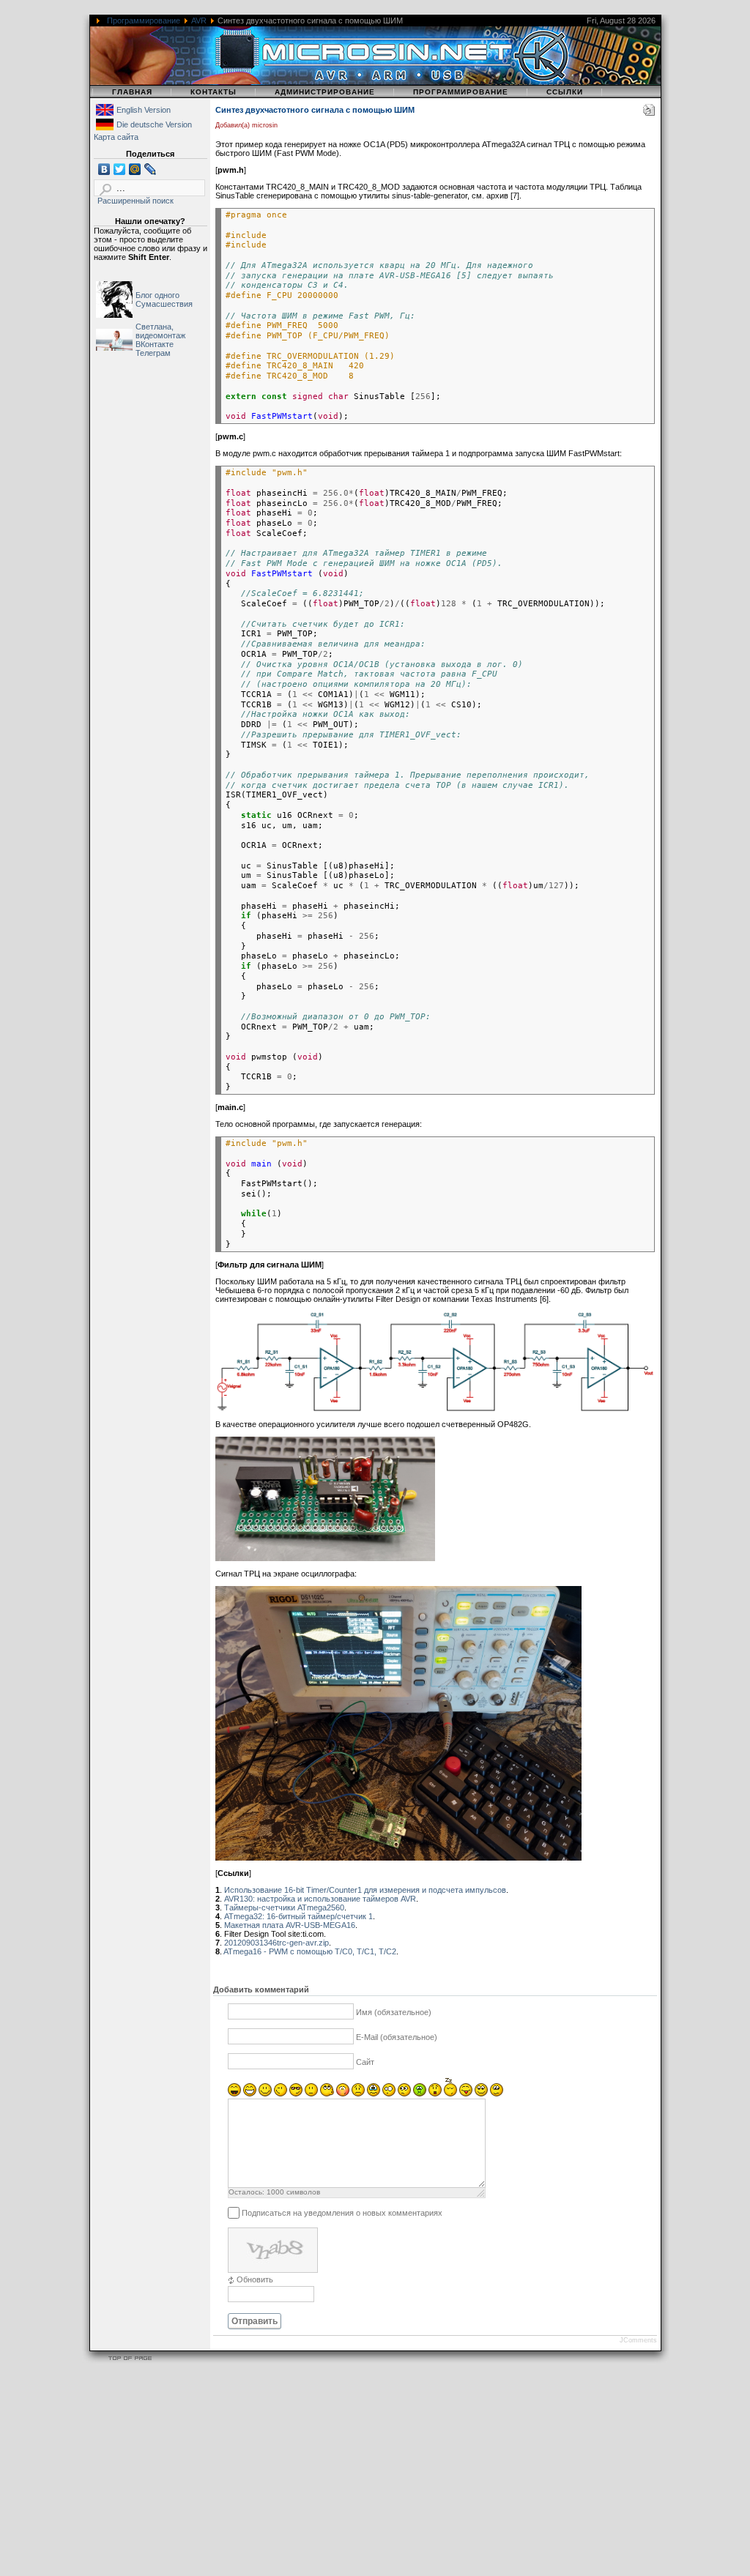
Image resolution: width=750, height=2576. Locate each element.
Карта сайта (116, 137)
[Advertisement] (375, 2472)
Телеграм (153, 353)
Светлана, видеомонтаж (160, 331)
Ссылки (565, 92)
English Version (144, 110)
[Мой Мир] (135, 169)
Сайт (365, 2063)
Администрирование (325, 92)
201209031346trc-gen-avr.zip (276, 1943)
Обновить (255, 2279)
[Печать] (649, 113)
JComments (638, 2340)
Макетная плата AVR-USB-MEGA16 (290, 1925)
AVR (199, 21)
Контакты (214, 92)
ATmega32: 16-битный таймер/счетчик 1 (298, 1916)
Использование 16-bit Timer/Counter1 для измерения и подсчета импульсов (365, 1890)
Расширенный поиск (135, 201)
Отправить (255, 2321)
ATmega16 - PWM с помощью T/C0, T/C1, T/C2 (310, 1951)
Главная (132, 92)
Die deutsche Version (154, 124)
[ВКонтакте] (104, 169)
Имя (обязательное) (394, 2013)
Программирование (144, 21)
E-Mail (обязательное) (397, 2038)
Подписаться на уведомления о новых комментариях (342, 2213)
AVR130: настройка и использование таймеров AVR (320, 1899)
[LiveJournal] (151, 169)
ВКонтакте (155, 344)
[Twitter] (120, 169)
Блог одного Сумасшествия (164, 299)
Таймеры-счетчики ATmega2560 (284, 1907)
